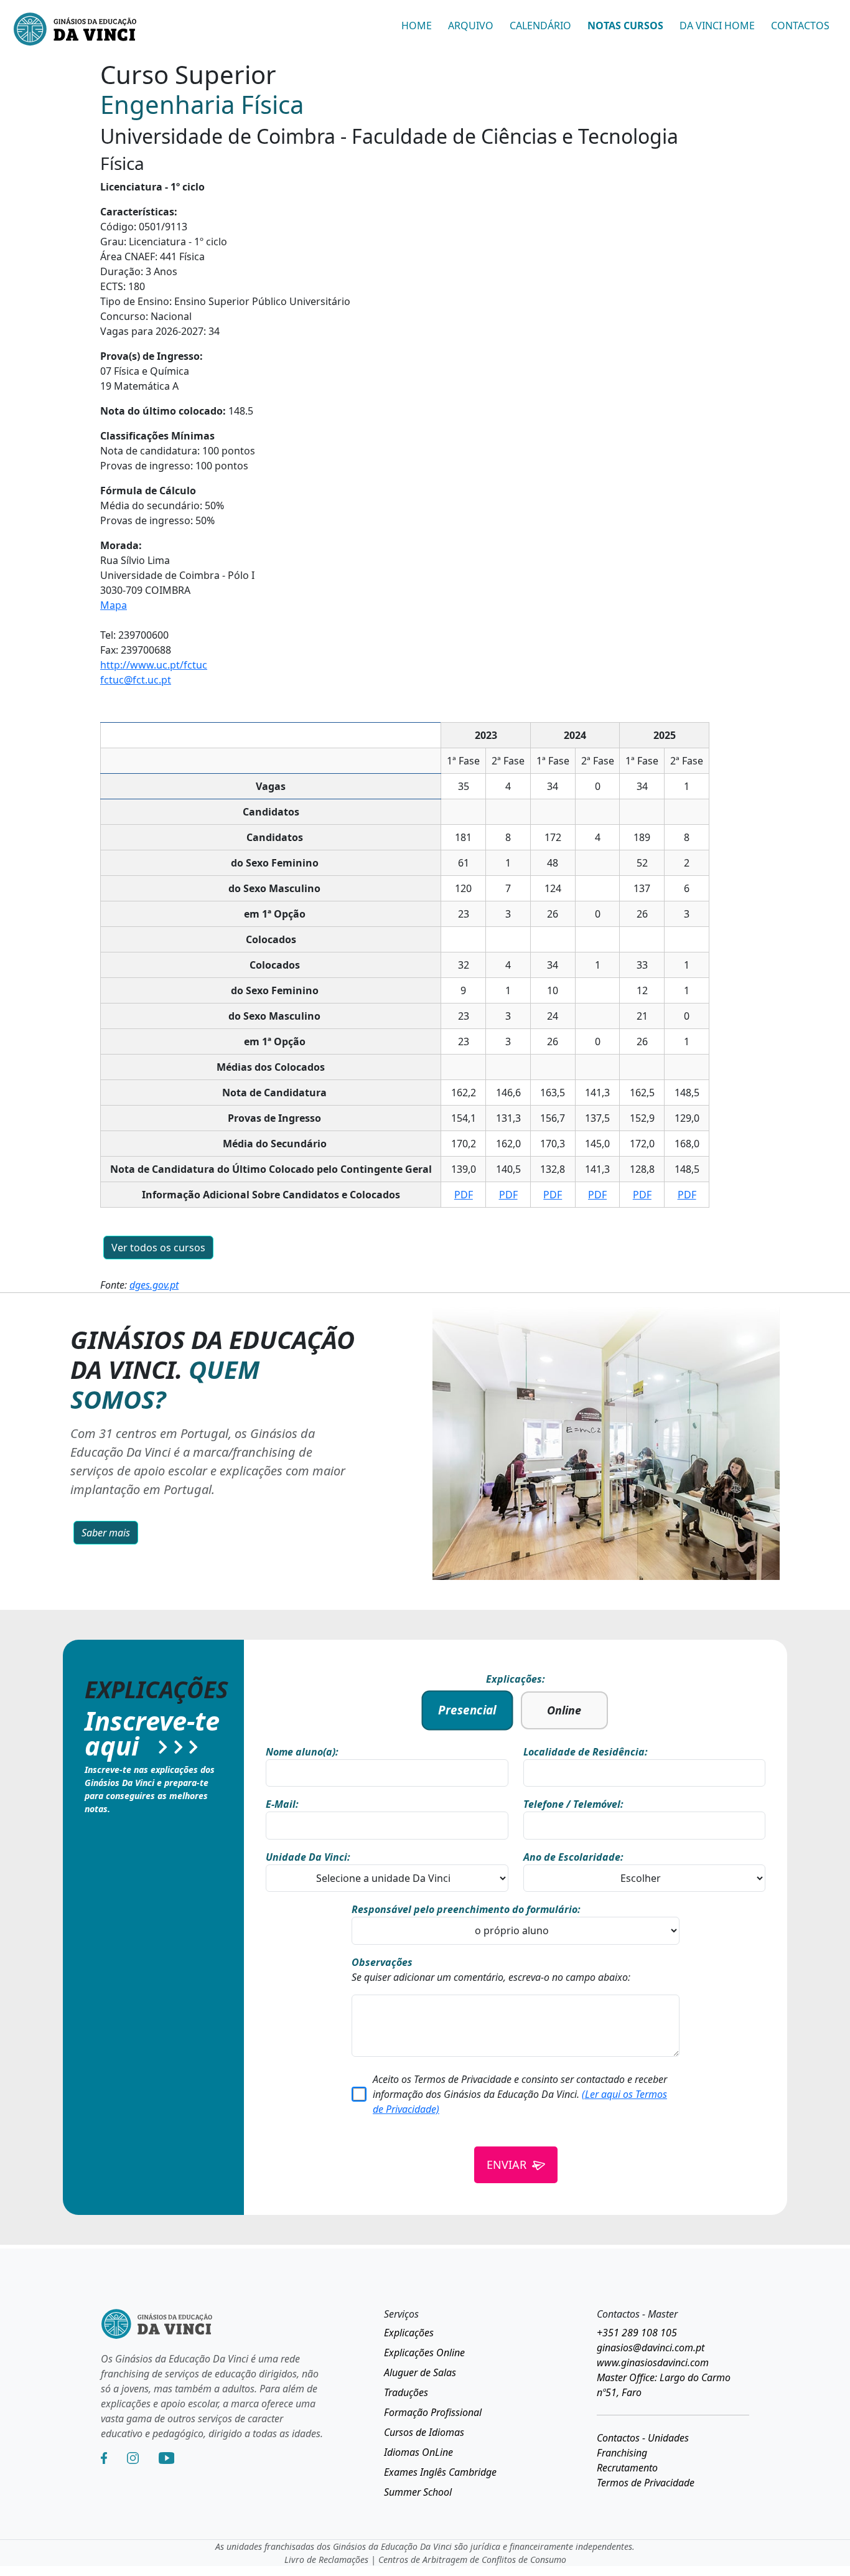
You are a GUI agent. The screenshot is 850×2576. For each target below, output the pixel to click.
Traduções (406, 2392)
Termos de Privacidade (646, 2483)
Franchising (622, 2453)
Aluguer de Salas (420, 2372)
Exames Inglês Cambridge (440, 2472)
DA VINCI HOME (717, 26)
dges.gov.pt (154, 1285)
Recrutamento (627, 2468)
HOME (417, 26)
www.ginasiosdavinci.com (653, 2362)
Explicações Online (424, 2353)
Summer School (418, 2492)
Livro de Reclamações (326, 2560)
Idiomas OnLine (418, 2452)
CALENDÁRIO (540, 26)
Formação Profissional (433, 2412)
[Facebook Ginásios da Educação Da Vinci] (104, 2458)
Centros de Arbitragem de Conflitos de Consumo (472, 2560)
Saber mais (106, 1533)
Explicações (409, 2333)
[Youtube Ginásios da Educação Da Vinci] (166, 2458)
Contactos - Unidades (643, 2438)
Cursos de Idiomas (424, 2432)
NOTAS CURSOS (625, 26)
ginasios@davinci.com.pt (651, 2348)
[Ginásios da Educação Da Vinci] (75, 31)
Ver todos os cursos (158, 1248)
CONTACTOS (800, 26)
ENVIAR (507, 2165)
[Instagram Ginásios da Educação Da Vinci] (133, 2458)
